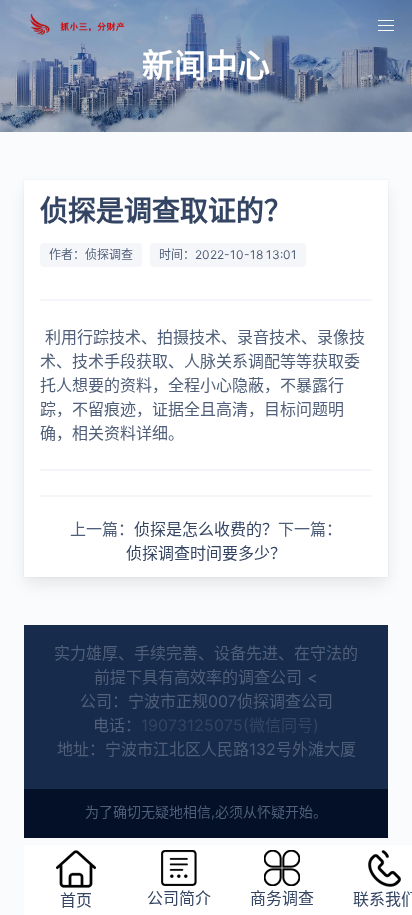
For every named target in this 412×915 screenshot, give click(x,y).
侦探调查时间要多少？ (206, 553)
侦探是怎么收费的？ (206, 529)
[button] (386, 26)
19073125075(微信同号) (230, 725)
